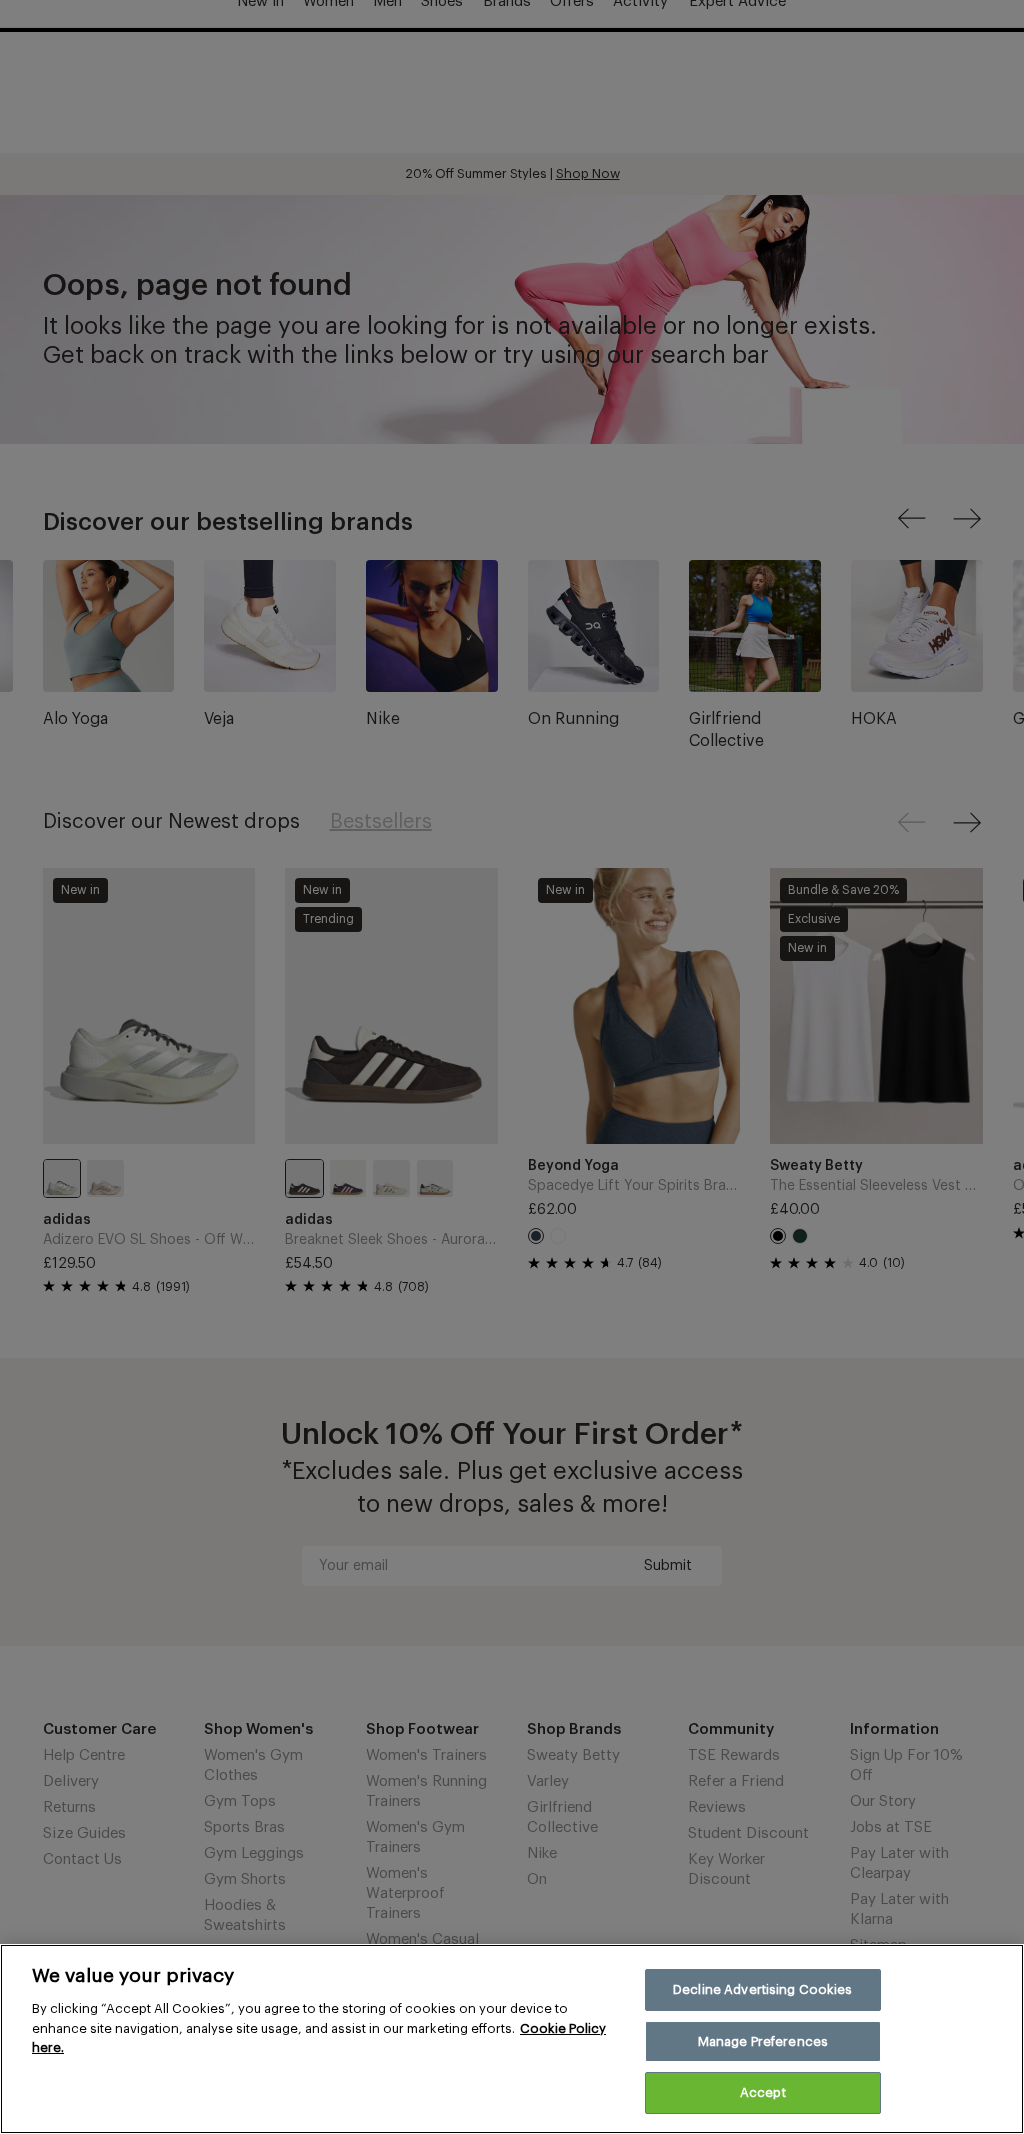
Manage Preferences (763, 2041)
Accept (763, 2092)
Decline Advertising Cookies (763, 1989)
